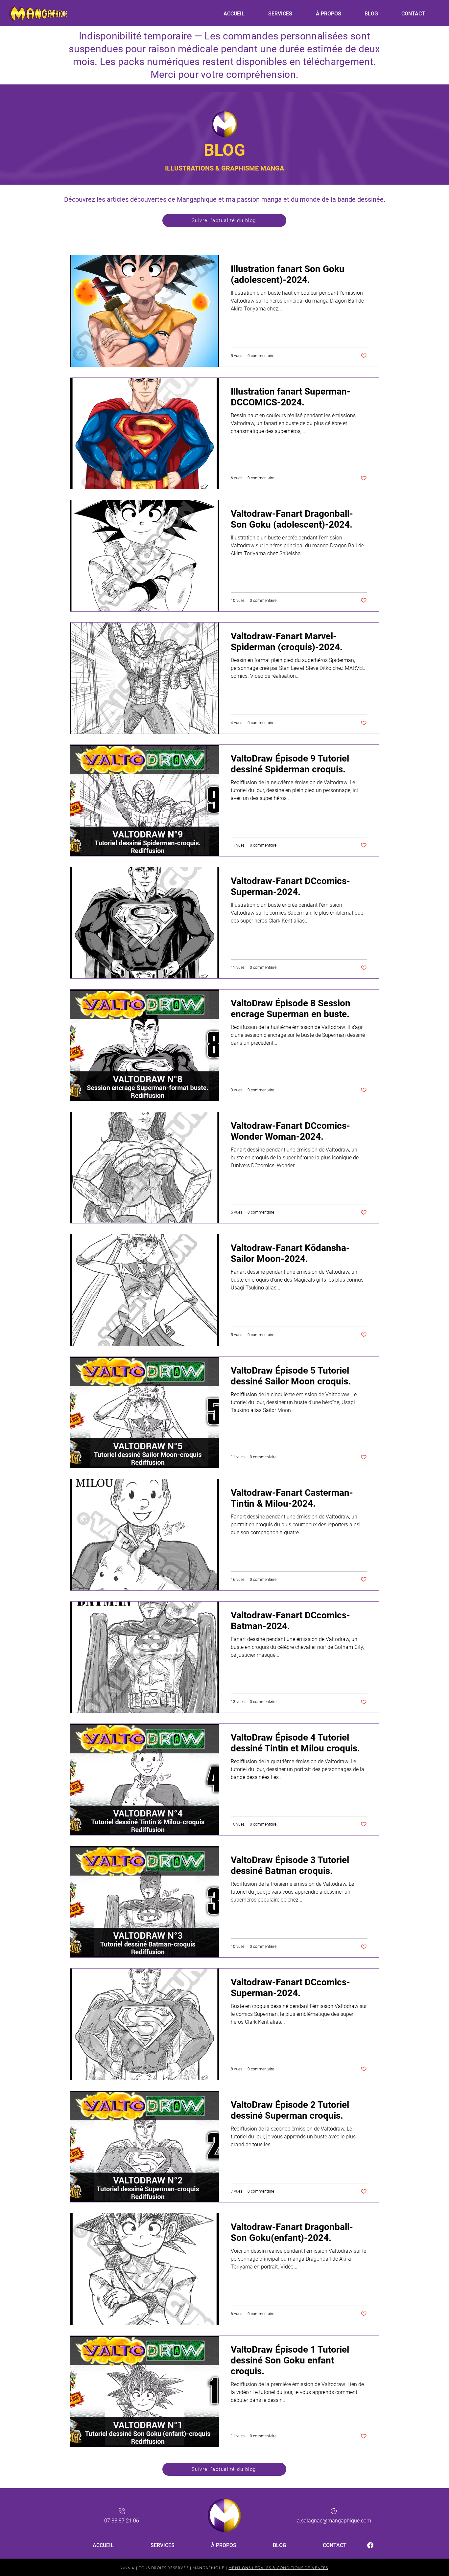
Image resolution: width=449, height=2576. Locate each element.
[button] (280, 14)
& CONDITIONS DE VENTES (300, 2568)
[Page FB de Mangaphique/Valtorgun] (370, 2545)
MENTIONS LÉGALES (250, 2568)
